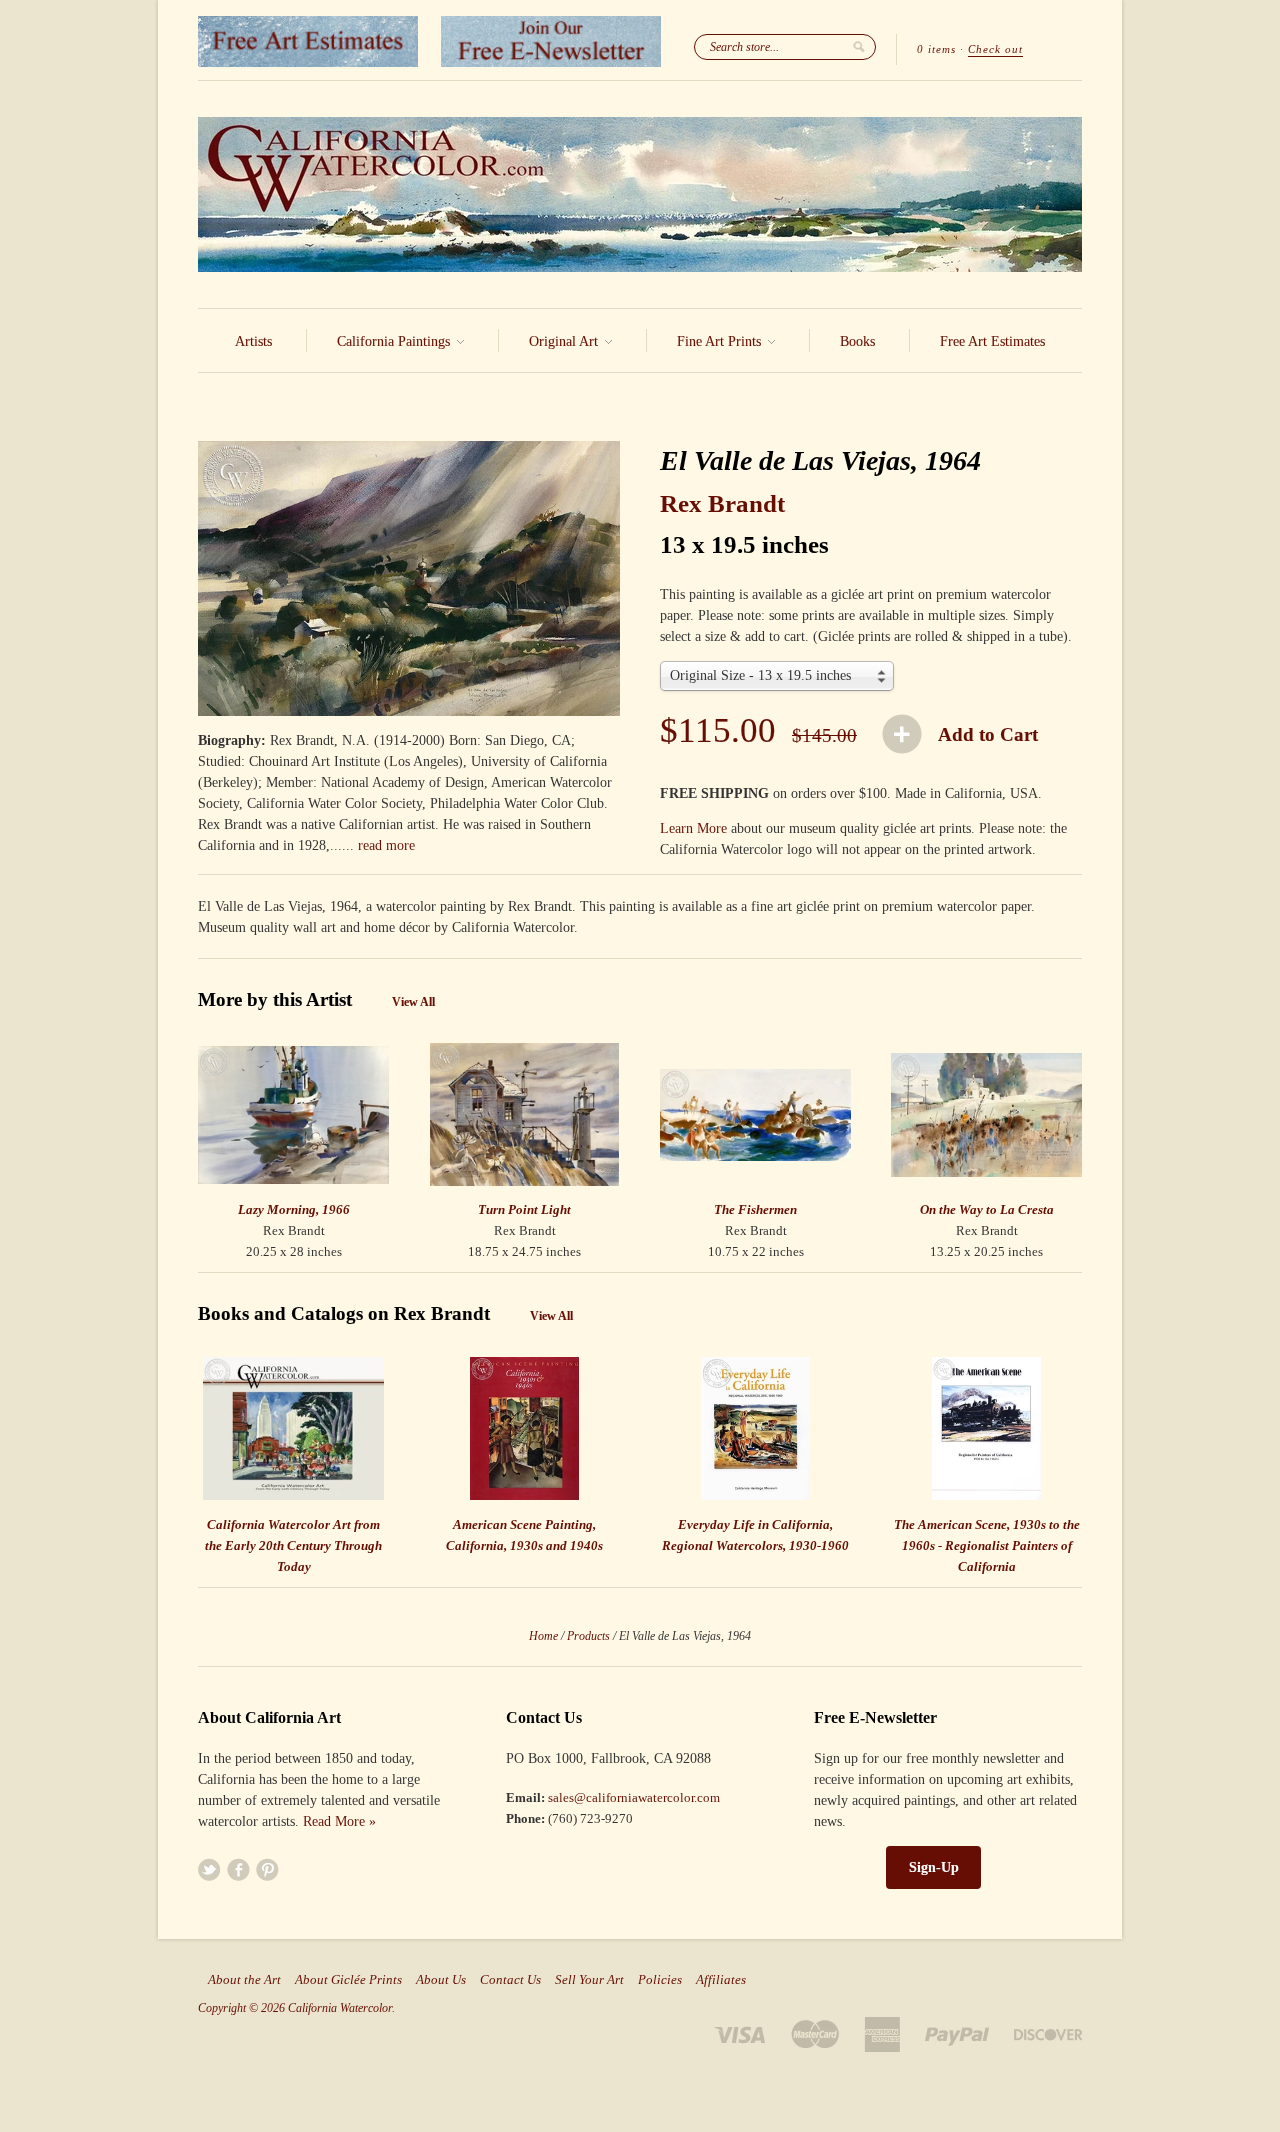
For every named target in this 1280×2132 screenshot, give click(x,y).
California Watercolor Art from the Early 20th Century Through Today (293, 1545)
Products (588, 1636)
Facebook (238, 1869)
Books (857, 341)
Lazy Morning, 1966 (294, 1209)
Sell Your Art (589, 1980)
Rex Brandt (722, 503)
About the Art (244, 1980)
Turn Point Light (524, 1209)
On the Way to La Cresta (987, 1209)
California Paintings (395, 341)
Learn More (693, 828)
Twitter (209, 1869)
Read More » (339, 1821)
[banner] (640, 194)
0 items (936, 49)
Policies (660, 1980)
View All (413, 1002)
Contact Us (510, 1980)
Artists (253, 341)
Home (543, 1636)
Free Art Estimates (992, 341)
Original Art (565, 341)
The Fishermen (755, 1209)
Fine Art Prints (721, 341)
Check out (995, 49)
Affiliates (721, 1980)
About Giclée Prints (348, 1980)
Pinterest (267, 1869)
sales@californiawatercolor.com (634, 1797)
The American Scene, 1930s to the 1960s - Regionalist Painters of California (987, 1545)
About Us (441, 1980)
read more (386, 845)
